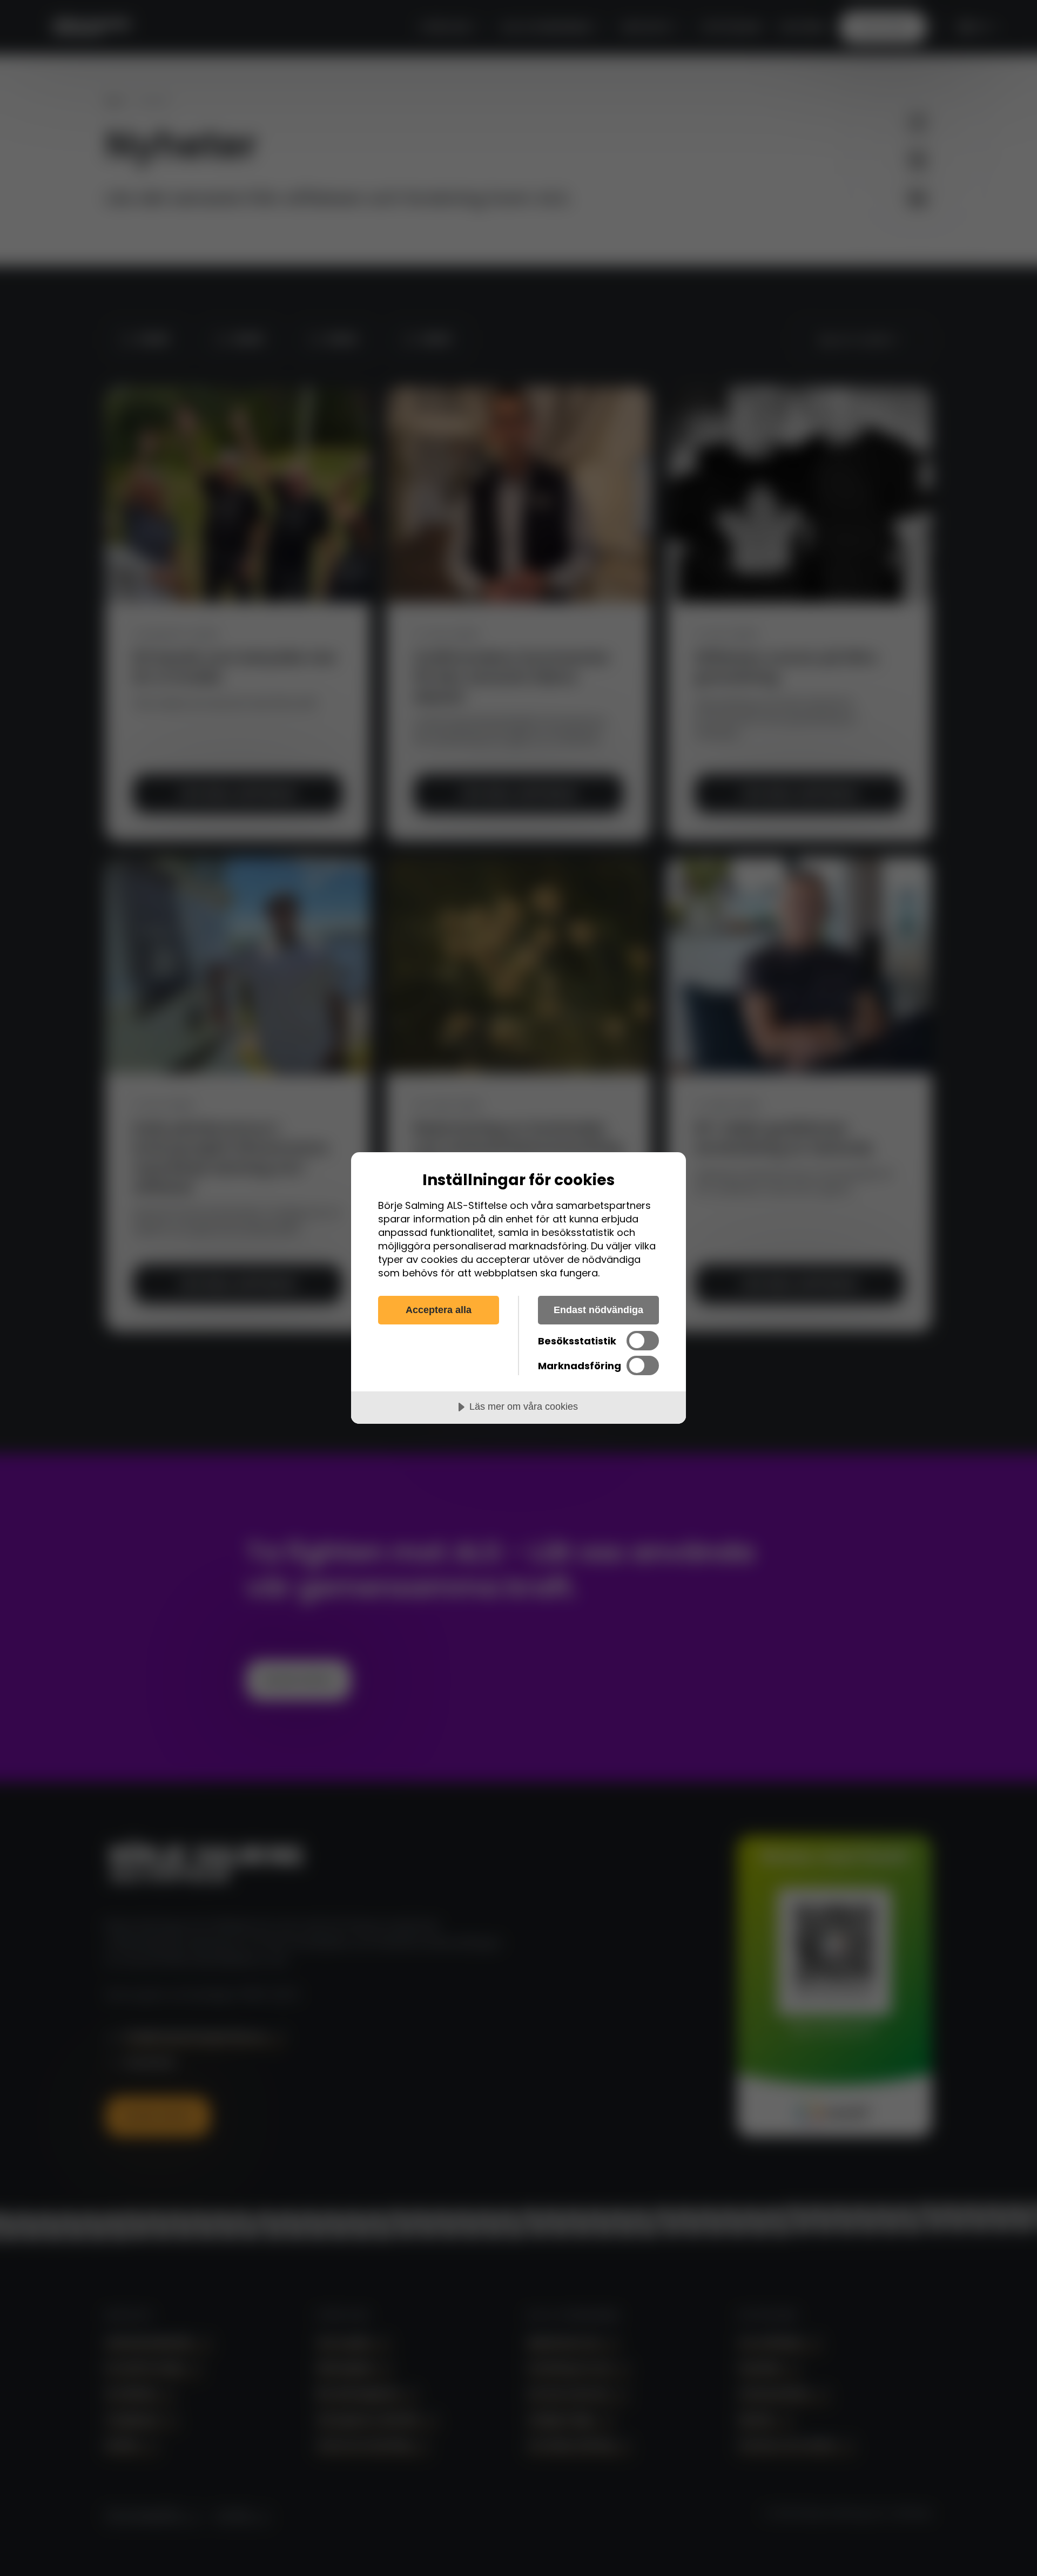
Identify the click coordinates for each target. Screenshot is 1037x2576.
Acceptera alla (439, 1310)
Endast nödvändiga (598, 1310)
